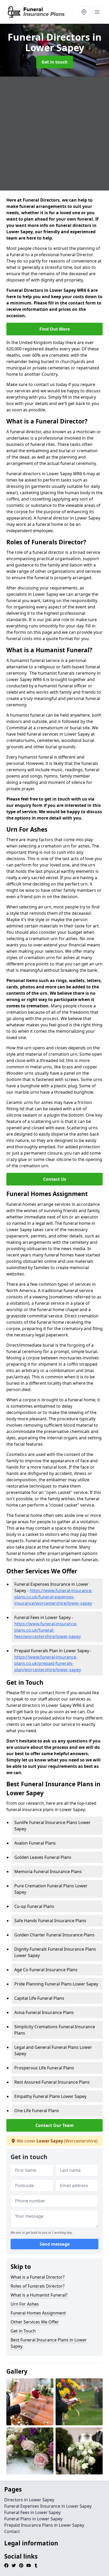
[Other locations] (84, 12)
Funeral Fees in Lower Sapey (32, 2512)
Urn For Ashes (25, 2304)
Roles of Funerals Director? (38, 2286)
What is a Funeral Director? (38, 2277)
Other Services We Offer (35, 2322)
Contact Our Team (55, 2125)
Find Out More (55, 329)
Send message (55, 2244)
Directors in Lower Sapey (29, 2500)
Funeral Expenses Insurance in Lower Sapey (48, 2506)
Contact (12, 2531)
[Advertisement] (54, 134)
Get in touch (55, 62)
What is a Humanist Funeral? (39, 2295)
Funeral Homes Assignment (38, 2313)
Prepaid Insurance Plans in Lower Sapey (44, 2525)
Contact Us (55, 1179)
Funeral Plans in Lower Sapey (33, 2519)
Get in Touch (23, 2331)
